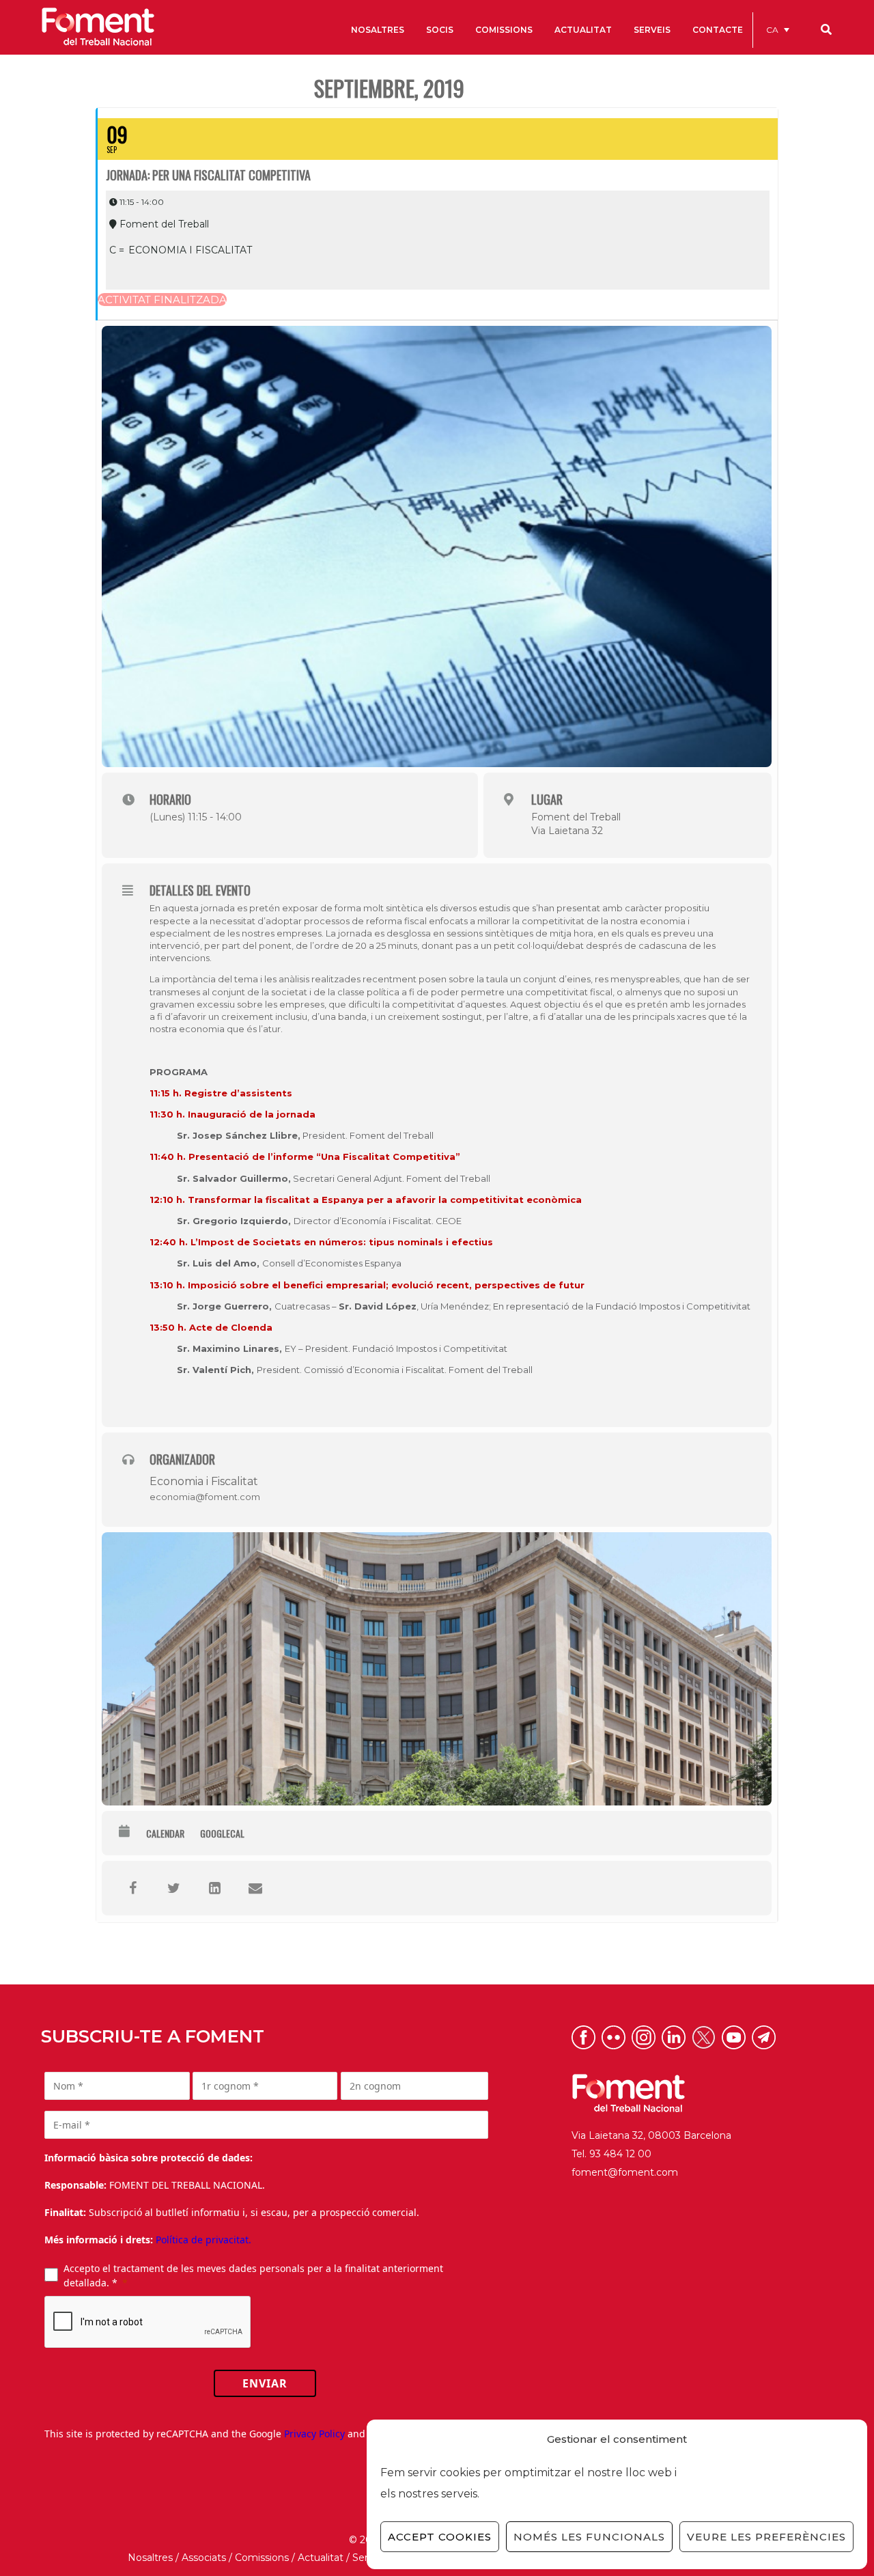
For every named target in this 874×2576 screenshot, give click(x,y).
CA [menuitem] (772, 30)
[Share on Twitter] (173, 1888)
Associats (204, 2558)
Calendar (165, 1833)
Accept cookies (440, 2537)
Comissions (262, 2558)
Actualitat (321, 2558)
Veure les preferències (766, 2537)
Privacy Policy (314, 2434)
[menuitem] (778, 30)
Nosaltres (150, 2558)
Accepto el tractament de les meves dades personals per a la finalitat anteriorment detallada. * (253, 2275)
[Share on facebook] (132, 1888)
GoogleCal (222, 1833)
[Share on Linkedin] (214, 1888)
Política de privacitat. (203, 2240)
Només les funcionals (589, 2537)
